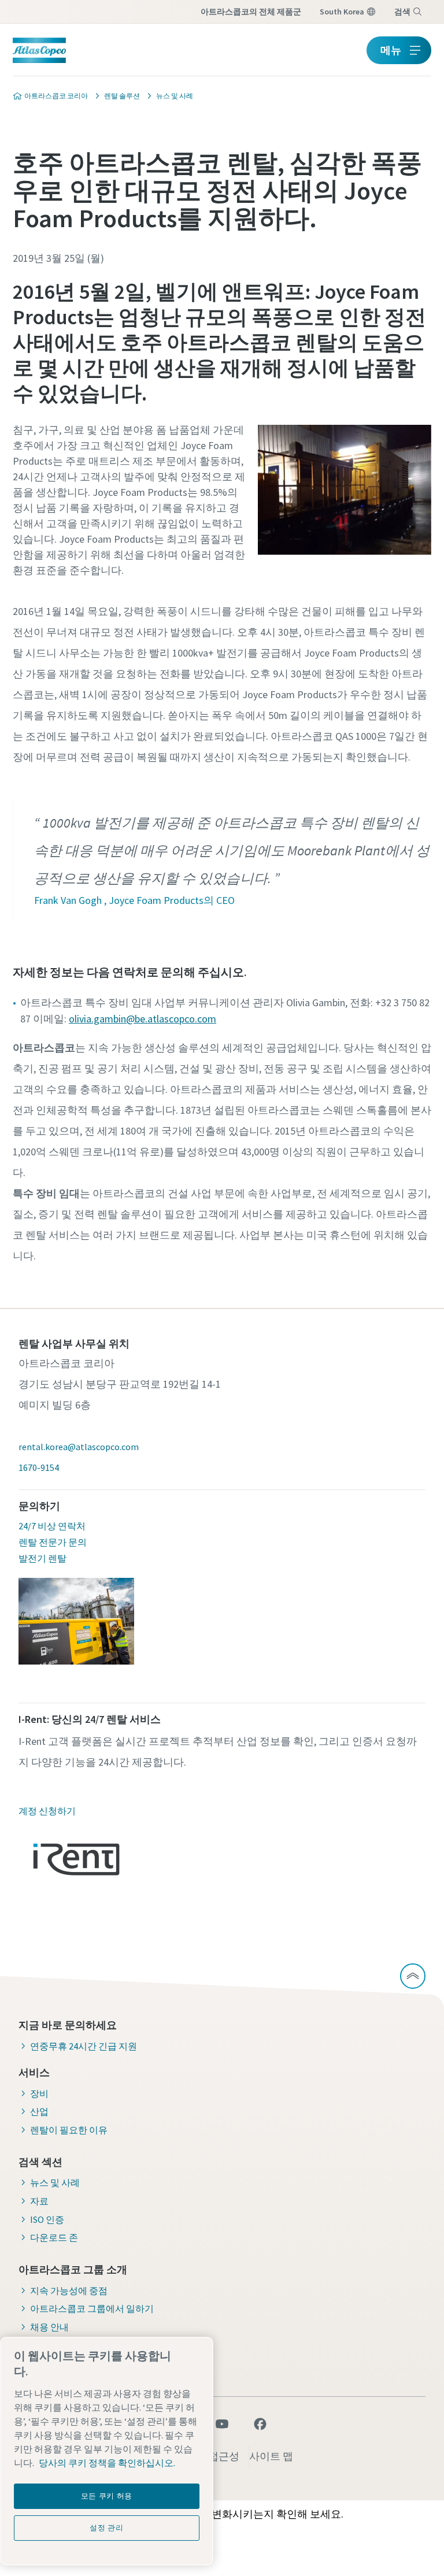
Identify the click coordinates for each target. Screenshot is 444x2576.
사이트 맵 (271, 2456)
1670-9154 (39, 1467)
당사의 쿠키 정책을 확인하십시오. (107, 2463)
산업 (39, 2111)
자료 (39, 2201)
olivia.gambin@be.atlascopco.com (143, 1019)
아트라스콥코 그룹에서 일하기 (92, 2308)
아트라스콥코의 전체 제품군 (251, 12)
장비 (39, 2093)
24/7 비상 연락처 (52, 1526)
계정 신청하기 (47, 1811)
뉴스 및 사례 (55, 2182)
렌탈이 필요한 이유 (69, 2130)
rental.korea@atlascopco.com (79, 1447)
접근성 (224, 2456)
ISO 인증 (47, 2219)
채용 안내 (49, 2327)
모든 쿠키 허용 (107, 2496)
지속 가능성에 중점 (69, 2290)
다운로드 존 (54, 2237)
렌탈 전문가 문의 (53, 1542)
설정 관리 (106, 2528)
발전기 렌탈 (42, 1558)
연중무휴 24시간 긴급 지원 (84, 2046)
